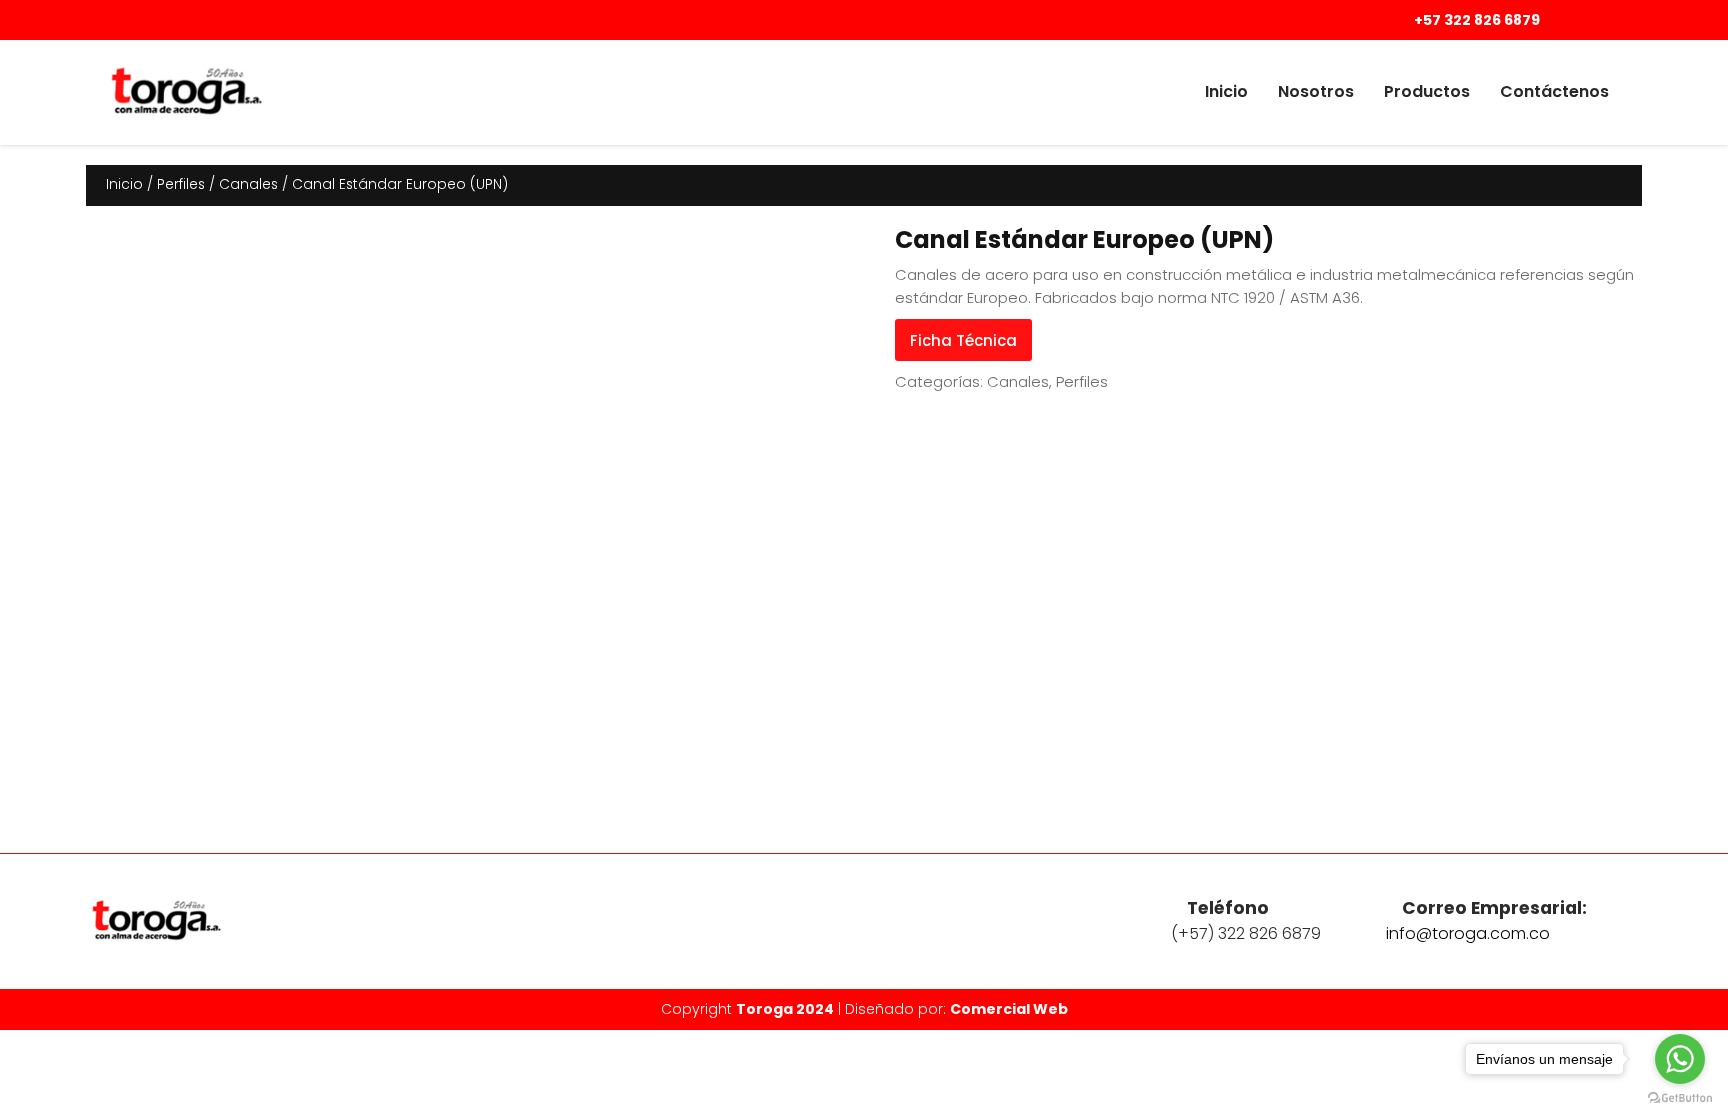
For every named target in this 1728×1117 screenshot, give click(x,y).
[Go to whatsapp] (1680, 1059)
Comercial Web (1009, 1009)
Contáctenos (1554, 91)
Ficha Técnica (963, 340)
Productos (1427, 91)
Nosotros (1316, 91)
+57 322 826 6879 (1475, 20)
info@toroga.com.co (1468, 933)
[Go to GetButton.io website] (1680, 1097)
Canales (248, 184)
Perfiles (181, 184)
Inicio (1226, 91)
